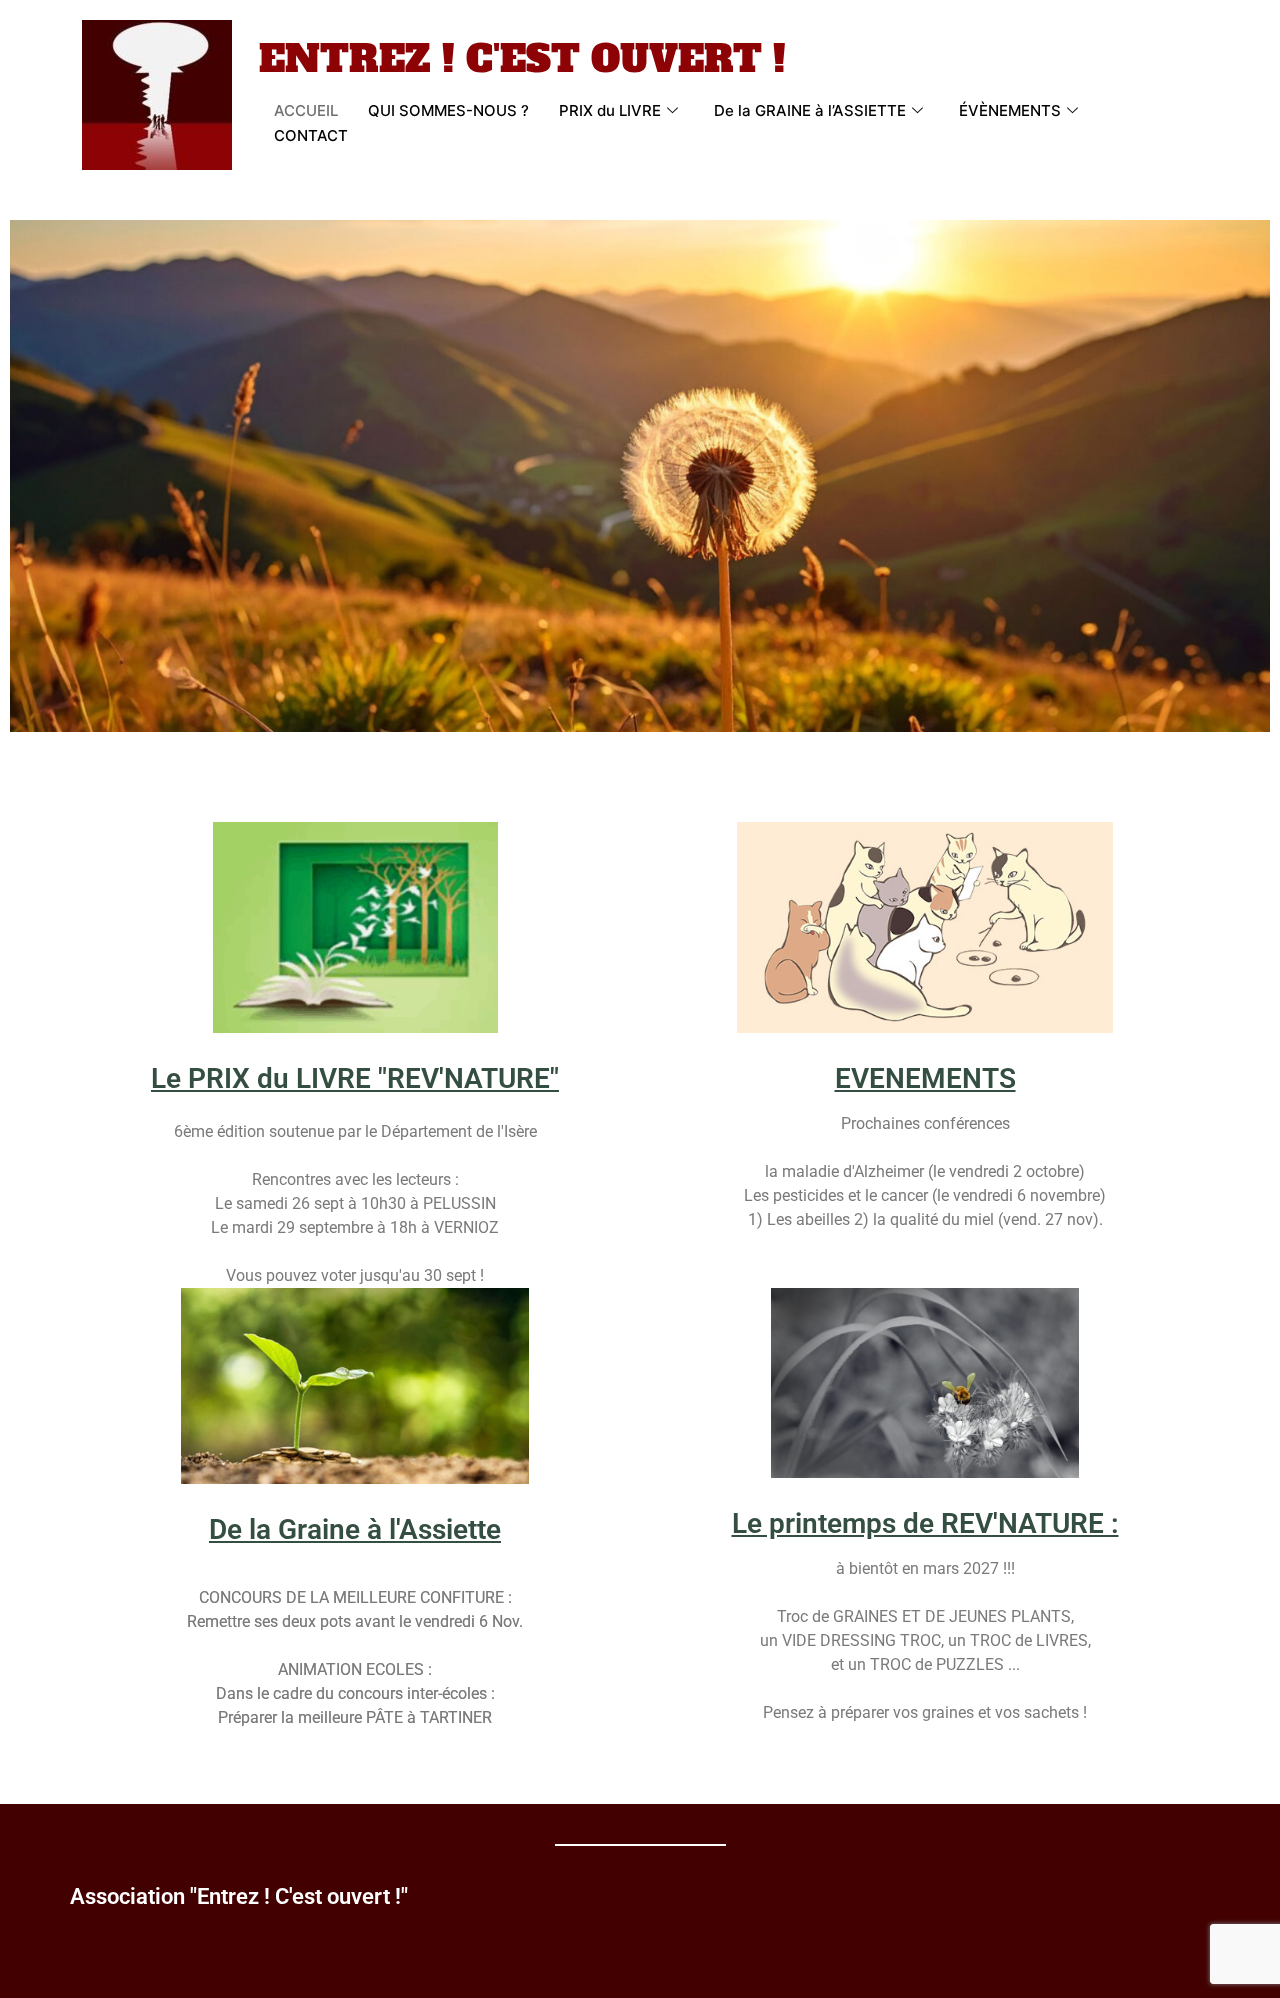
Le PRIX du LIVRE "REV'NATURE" (355, 1078)
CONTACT (311, 135)
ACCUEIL (306, 110)
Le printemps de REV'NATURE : (925, 1523)
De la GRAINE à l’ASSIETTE (810, 110)
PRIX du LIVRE (610, 110)
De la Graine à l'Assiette (355, 1529)
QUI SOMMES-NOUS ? (448, 110)
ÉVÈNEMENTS (1010, 110)
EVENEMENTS (925, 1078)
